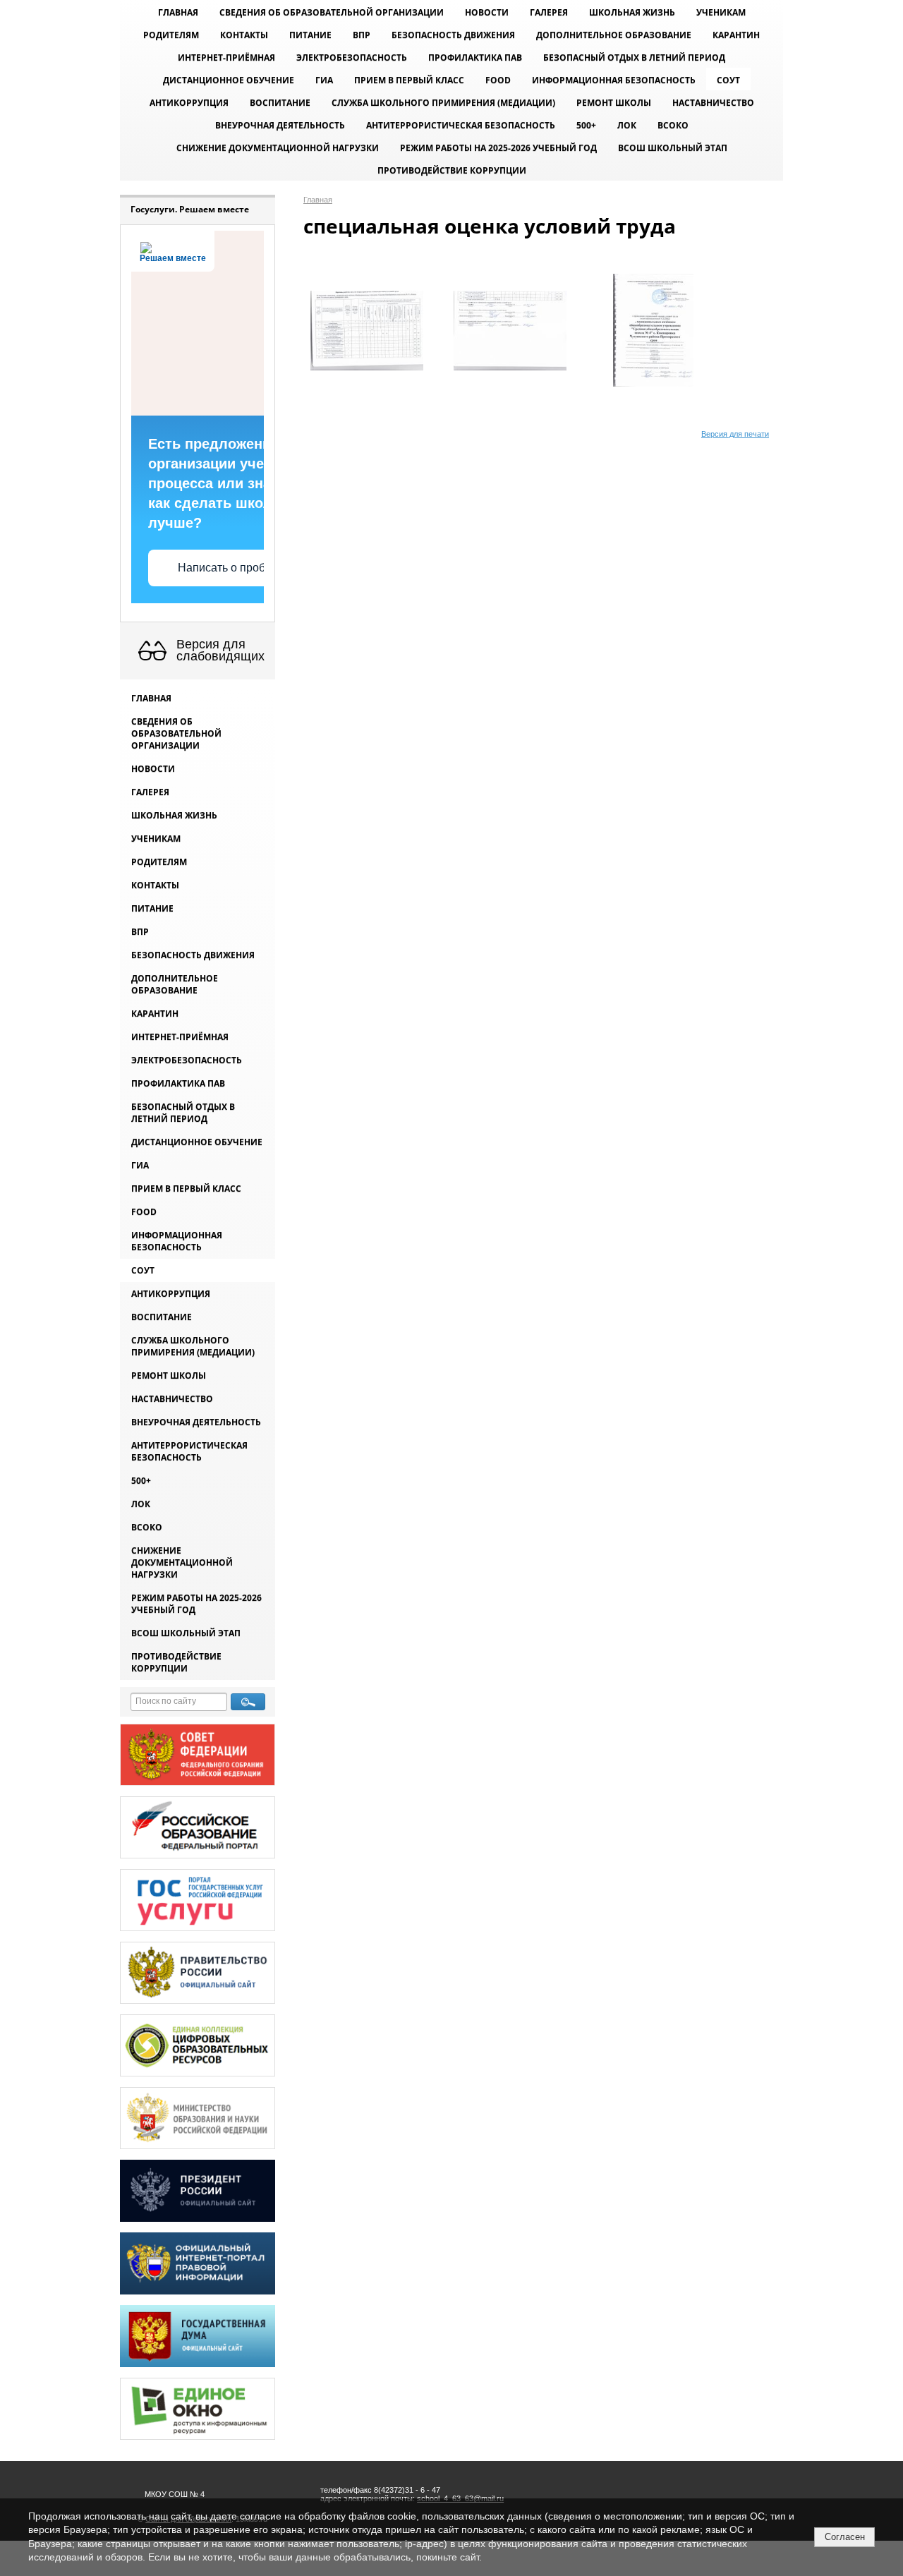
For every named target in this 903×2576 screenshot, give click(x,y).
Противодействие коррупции (452, 170)
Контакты (244, 35)
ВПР (362, 35)
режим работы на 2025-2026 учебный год (498, 148)
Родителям (171, 35)
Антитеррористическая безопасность (461, 125)
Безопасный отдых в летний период (634, 58)
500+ (586, 125)
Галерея (549, 12)
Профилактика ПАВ (475, 58)
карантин (736, 35)
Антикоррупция (189, 103)
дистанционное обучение (229, 80)
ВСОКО (673, 125)
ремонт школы (614, 103)
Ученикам (721, 12)
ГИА (324, 80)
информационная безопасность (614, 80)
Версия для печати (735, 434)
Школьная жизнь (632, 12)
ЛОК (627, 125)
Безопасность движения (453, 35)
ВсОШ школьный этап (673, 148)
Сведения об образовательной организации (332, 12)
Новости (487, 12)
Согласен (845, 2537)
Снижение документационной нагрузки (278, 148)
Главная (178, 12)
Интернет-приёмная (226, 58)
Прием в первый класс (409, 80)
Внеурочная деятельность (280, 125)
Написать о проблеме (235, 568)
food (498, 80)
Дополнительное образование (614, 35)
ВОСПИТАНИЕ (280, 103)
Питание (310, 35)
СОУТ (728, 80)
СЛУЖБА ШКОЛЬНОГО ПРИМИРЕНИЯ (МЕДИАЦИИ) (443, 103)
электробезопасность (352, 58)
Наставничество (713, 103)
